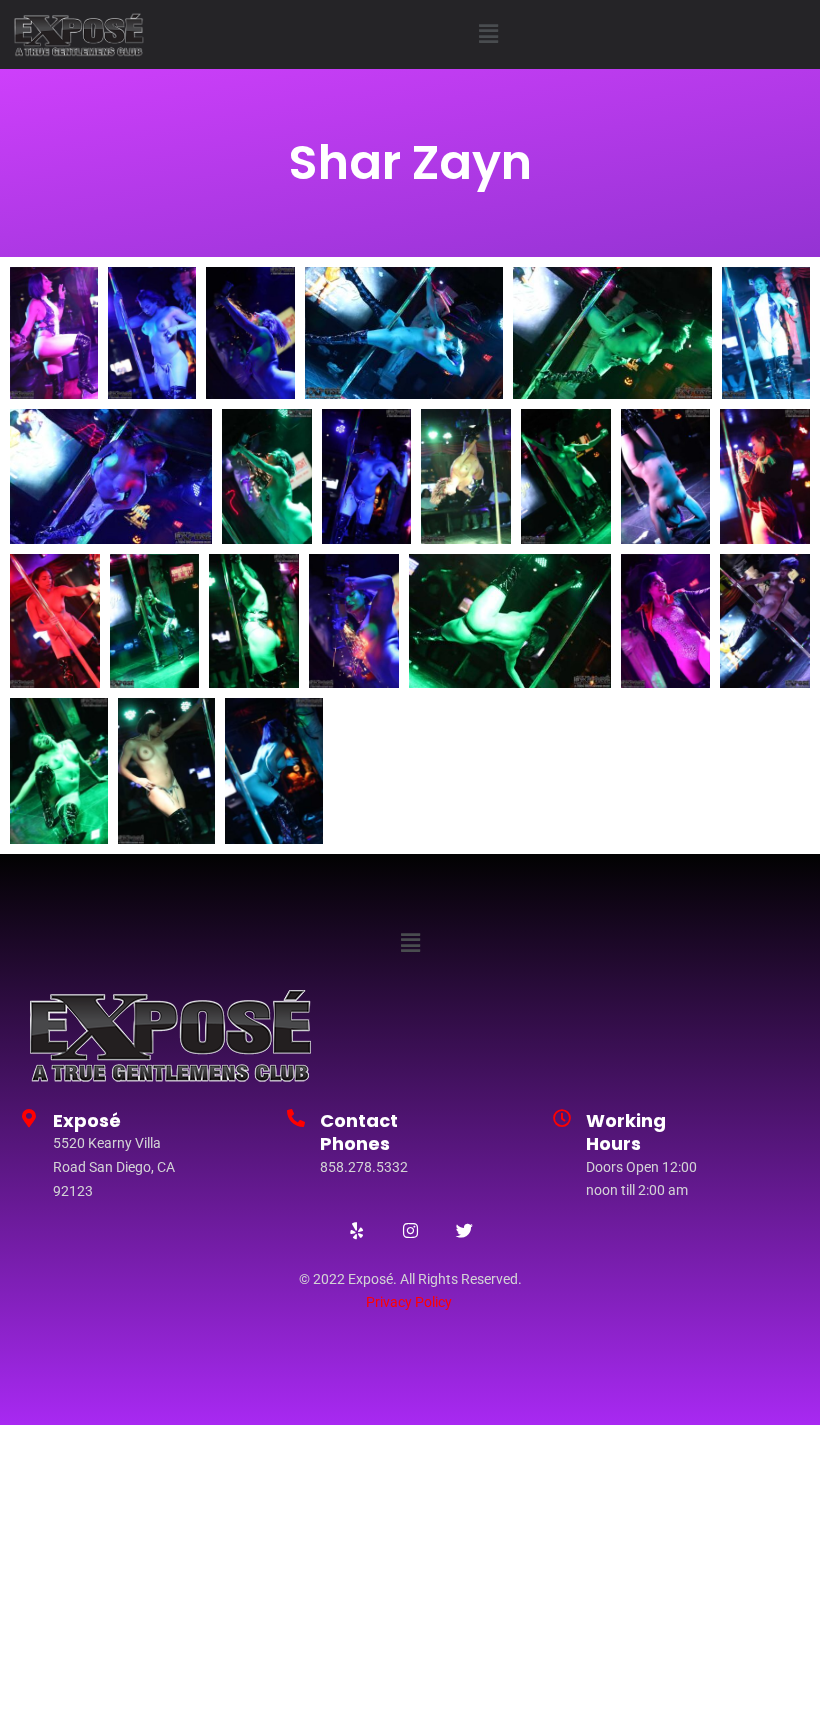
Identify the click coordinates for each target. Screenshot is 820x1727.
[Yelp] (356, 1231)
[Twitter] (464, 1231)
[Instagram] (410, 1231)
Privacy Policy (409, 1302)
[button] (488, 34)
